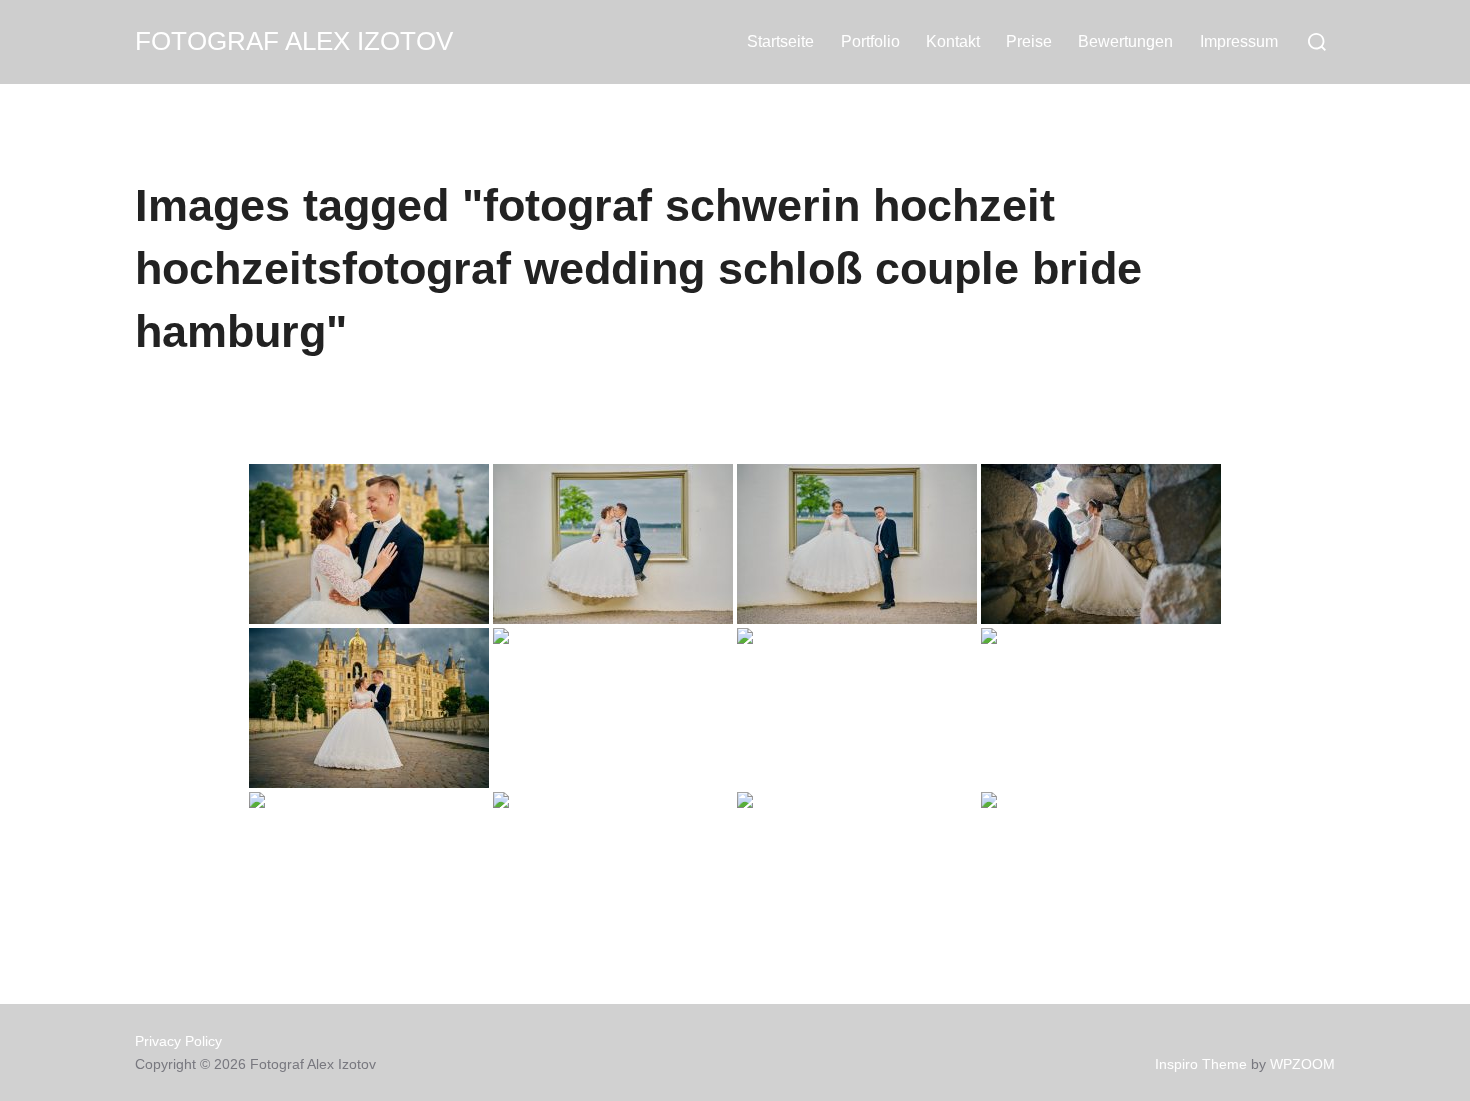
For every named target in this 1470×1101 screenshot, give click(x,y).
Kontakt (953, 41)
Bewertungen (1125, 41)
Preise (1029, 41)
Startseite (780, 41)
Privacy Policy (178, 1041)
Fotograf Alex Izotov (294, 41)
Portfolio (870, 41)
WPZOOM (1302, 1064)
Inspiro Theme (1201, 1064)
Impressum (1239, 41)
